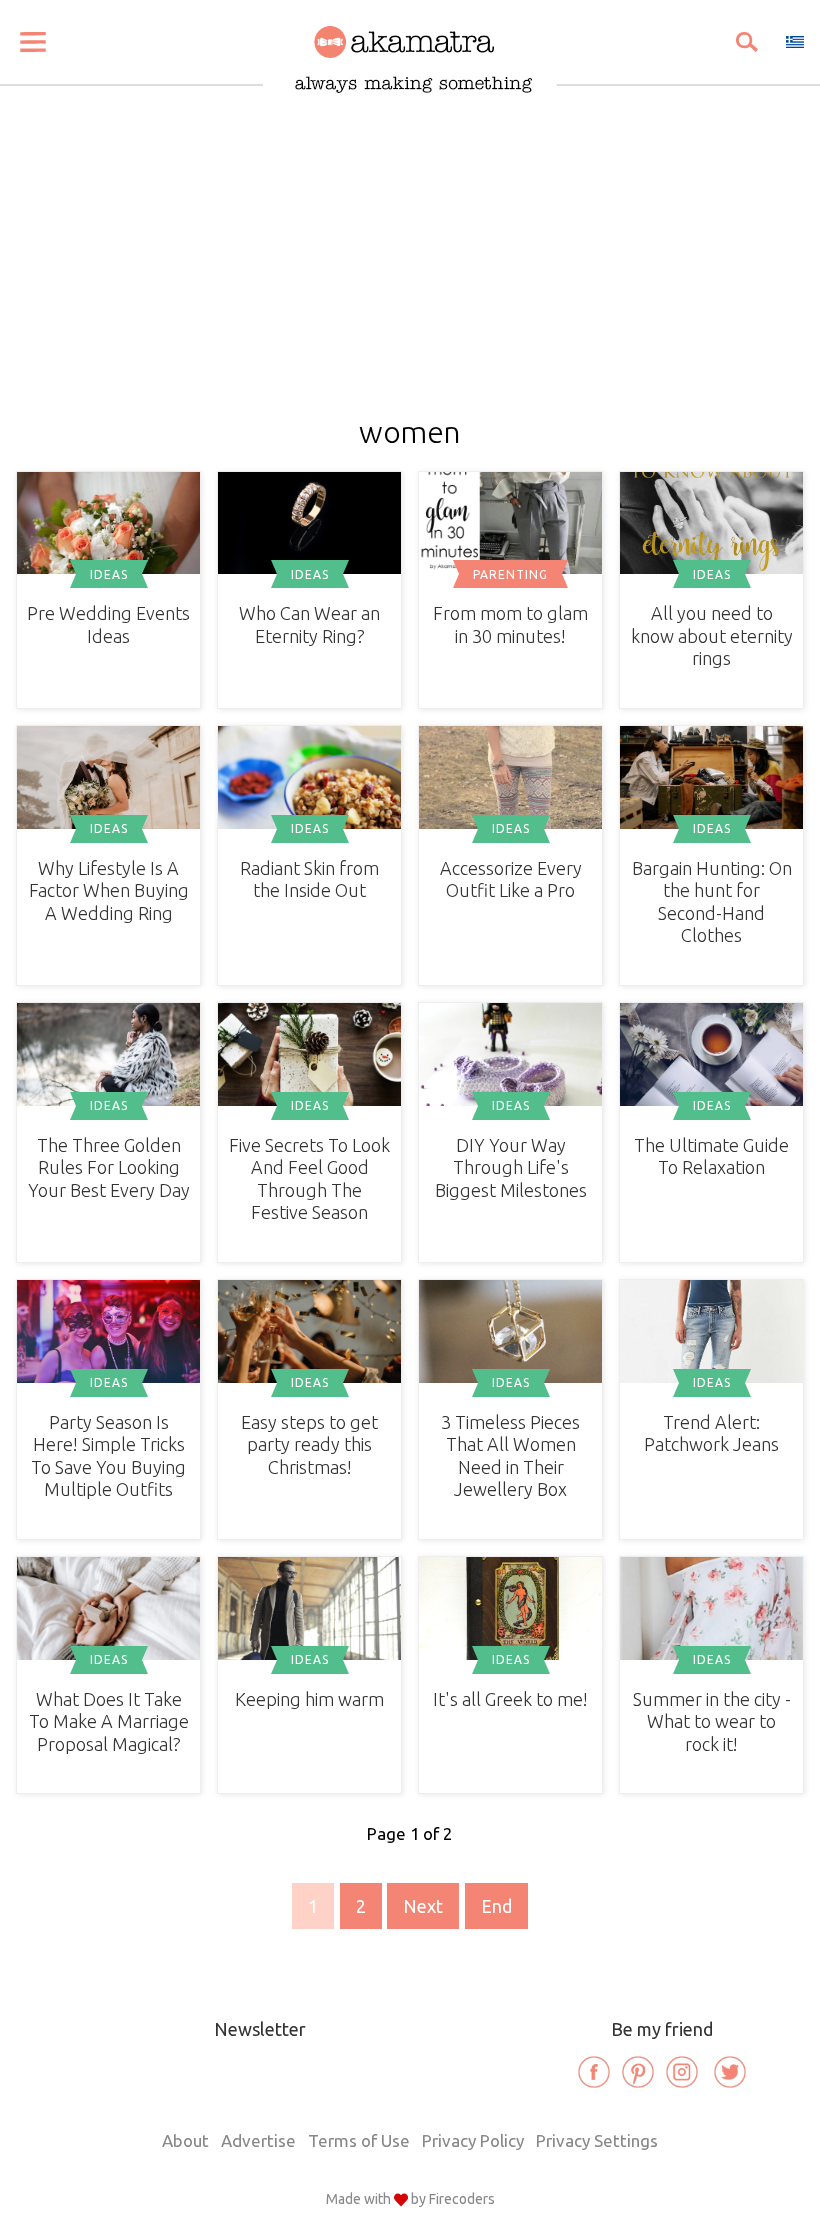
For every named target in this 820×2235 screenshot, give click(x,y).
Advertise (258, 2140)
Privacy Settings (597, 2140)
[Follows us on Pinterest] (638, 2072)
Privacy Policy (473, 2140)
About (185, 2140)
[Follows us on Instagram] (682, 2072)
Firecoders (462, 2199)
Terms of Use (359, 2140)
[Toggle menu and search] (33, 42)
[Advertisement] (410, 242)
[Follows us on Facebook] (594, 2072)
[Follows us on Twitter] (730, 2072)
